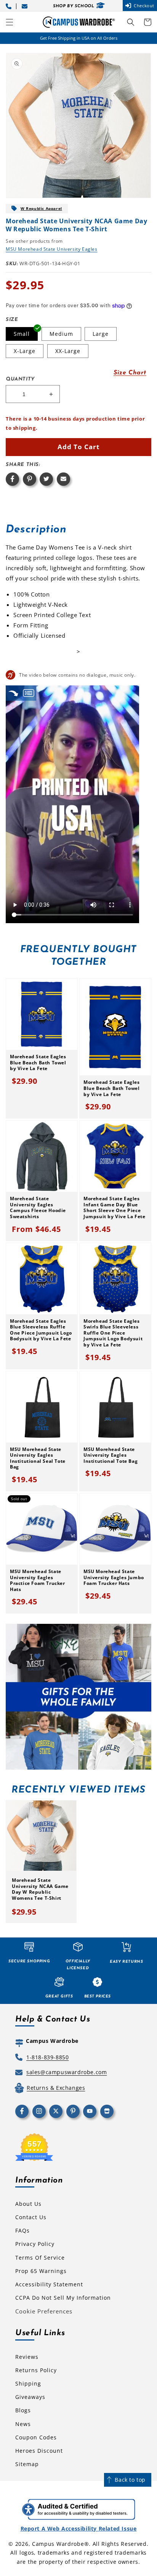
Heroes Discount (39, 2451)
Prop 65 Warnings (41, 2271)
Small (22, 334)
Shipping (28, 2383)
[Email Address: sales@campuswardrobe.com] (26, 6)
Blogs (23, 2410)
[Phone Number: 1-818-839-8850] (10, 6)
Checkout (144, 6)
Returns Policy (36, 2370)
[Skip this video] (13, 693)
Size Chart (130, 373)
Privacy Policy (35, 2244)
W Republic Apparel (41, 208)
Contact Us (31, 2217)
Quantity (20, 379)
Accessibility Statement (49, 2284)
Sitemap (27, 2464)
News (23, 2424)
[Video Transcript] (29, 693)
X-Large (25, 351)
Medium (61, 334)
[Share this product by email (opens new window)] (63, 479)
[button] (10, 22)
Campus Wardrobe (58, 2544)
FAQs (22, 2230)
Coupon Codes (36, 2437)
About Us (28, 2204)
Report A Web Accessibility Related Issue (79, 2528)
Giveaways (30, 2397)
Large (101, 334)
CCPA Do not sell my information (63, 2298)
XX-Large (68, 351)
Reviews (27, 2357)
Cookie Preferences (44, 2311)
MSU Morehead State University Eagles (52, 249)
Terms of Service (40, 2258)
